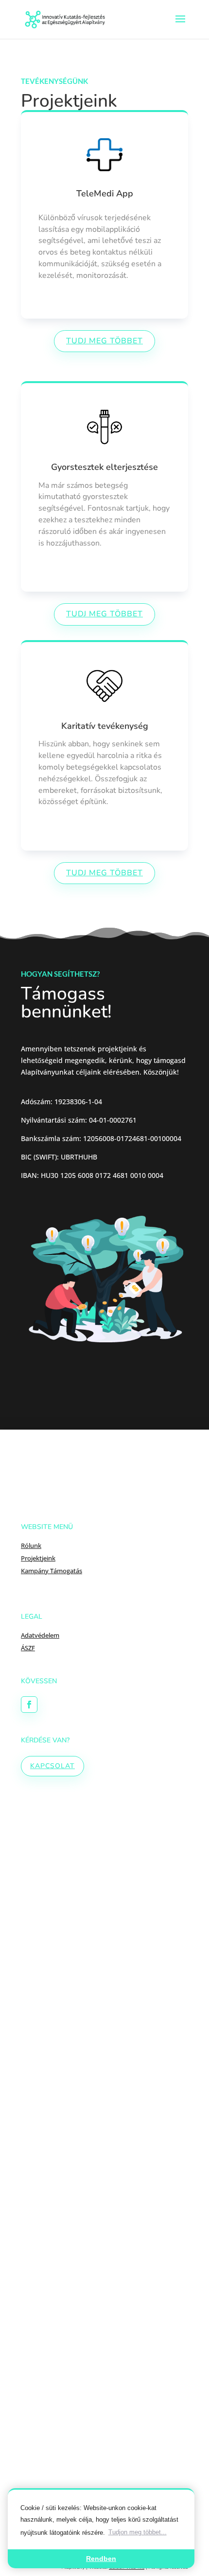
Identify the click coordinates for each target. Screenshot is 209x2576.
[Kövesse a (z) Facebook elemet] (29, 1705)
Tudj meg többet (104, 341)
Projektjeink (38, 1558)
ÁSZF (28, 1648)
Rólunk (31, 1546)
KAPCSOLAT (52, 1766)
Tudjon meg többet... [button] (138, 2532)
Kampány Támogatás (52, 1571)
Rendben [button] (101, 2559)
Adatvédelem (40, 1635)
